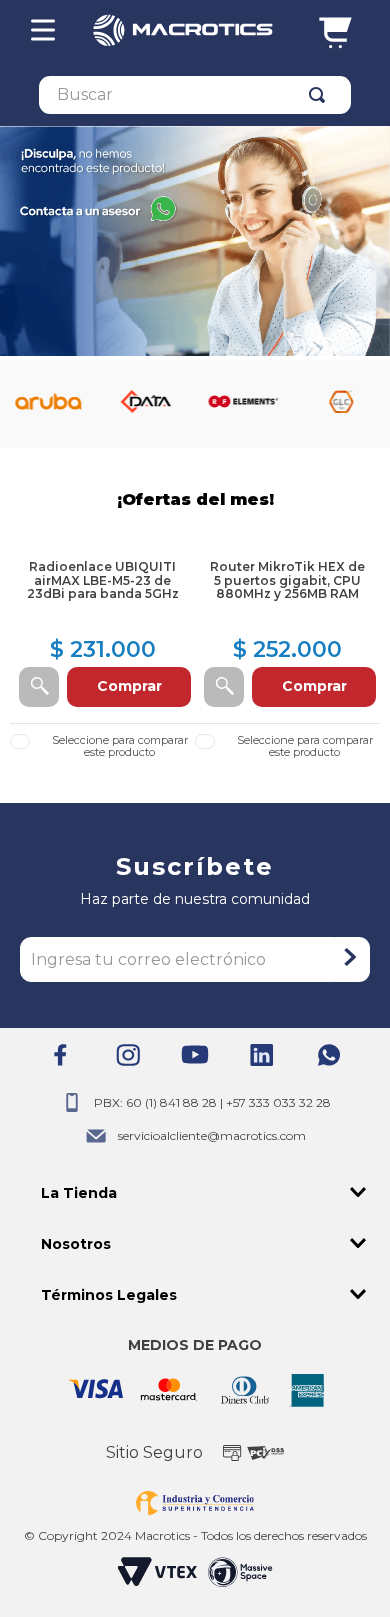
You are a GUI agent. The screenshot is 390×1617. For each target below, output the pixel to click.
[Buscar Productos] (321, 95)
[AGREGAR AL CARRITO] (39, 687)
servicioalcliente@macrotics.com (212, 1135)
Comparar (119, 746)
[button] (195, 1193)
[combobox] (195, 95)
